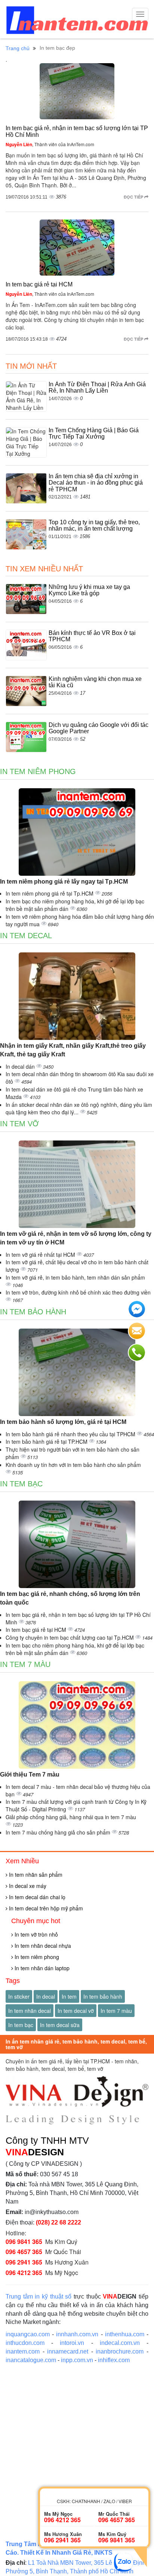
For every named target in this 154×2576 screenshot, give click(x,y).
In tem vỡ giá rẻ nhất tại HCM (41, 1255)
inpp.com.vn (77, 2360)
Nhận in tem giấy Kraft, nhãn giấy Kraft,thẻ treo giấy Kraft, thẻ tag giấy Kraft (73, 1050)
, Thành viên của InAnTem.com (50, 144)
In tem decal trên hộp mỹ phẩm (45, 1908)
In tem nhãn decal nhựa (42, 1946)
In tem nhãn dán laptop (41, 1968)
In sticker (19, 1996)
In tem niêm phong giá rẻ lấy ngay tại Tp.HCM (64, 882)
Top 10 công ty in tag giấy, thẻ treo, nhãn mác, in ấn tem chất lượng (94, 526)
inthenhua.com (125, 2334)
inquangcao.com (28, 2334)
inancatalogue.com (31, 2360)
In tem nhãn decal (30, 2011)
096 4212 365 (24, 2273)
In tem (69, 1996)
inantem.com (23, 2351)
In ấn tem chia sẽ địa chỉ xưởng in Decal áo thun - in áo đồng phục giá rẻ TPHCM (96, 483)
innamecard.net (68, 2351)
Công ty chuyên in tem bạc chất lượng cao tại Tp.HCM (70, 1637)
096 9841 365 (24, 2242)
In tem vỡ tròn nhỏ (36, 1934)
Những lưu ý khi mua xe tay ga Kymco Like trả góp (89, 590)
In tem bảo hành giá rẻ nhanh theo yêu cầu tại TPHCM (71, 1434)
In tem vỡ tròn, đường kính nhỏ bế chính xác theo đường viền (78, 1292)
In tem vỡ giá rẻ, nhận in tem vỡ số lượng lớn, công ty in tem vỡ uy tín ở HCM (76, 1238)
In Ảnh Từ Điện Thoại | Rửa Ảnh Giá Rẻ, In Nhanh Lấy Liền (97, 388)
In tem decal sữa (60, 2025)
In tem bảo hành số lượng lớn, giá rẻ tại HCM (63, 1422)
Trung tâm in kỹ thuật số (38, 2296)
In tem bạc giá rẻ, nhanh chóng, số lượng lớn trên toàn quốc (70, 1598)
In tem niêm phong (38, 771)
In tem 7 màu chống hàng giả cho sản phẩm (59, 1832)
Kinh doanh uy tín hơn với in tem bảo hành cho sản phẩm (73, 1465)
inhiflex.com (114, 2360)
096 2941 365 (24, 2262)
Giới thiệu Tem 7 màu (30, 1774)
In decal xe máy (27, 1886)
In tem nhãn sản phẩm (35, 1875)
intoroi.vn (72, 2343)
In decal (46, 1996)
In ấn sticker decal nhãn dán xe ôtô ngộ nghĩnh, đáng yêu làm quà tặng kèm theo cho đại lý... (79, 1108)
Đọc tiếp (134, 197)
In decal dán (21, 1066)
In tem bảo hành (33, 1312)
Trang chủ (18, 48)
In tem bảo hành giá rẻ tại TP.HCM (47, 1441)
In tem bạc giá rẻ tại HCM (39, 284)
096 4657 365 (24, 2252)
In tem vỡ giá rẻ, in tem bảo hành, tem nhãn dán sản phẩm (75, 1277)
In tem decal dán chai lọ (36, 1897)
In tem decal (26, 936)
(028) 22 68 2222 (58, 2222)
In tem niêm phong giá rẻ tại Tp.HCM (50, 893)
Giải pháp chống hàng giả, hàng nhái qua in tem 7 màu (71, 1817)
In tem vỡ (19, 1124)
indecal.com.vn (120, 2343)
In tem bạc (21, 1484)
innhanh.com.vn (77, 2334)
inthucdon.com (25, 2343)
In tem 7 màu (25, 1664)
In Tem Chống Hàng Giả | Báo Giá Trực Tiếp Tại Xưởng (94, 434)
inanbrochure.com (120, 2351)
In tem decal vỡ (76, 2011)
